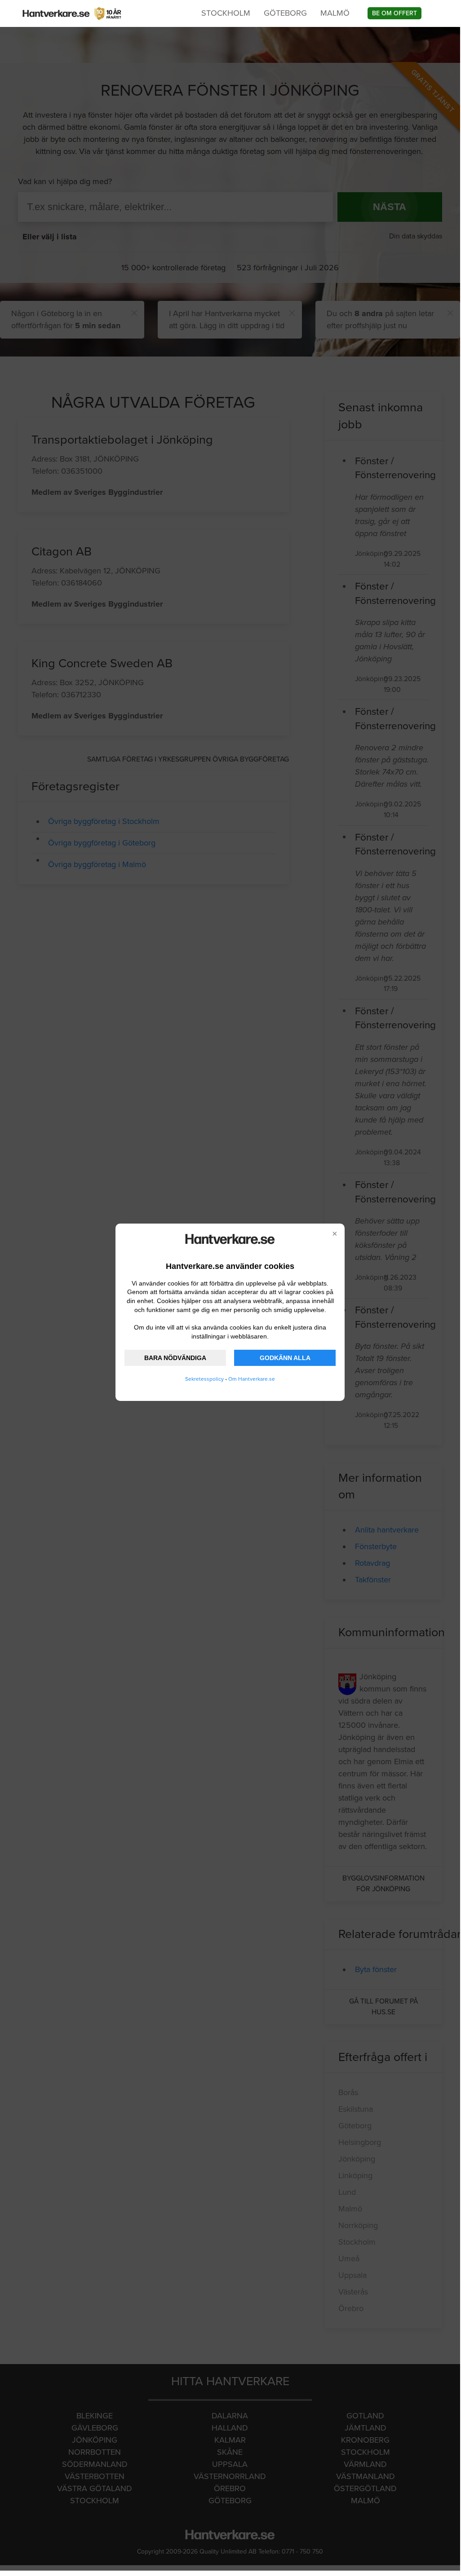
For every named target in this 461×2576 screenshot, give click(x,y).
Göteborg (285, 13)
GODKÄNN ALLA (285, 1358)
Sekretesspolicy (204, 1379)
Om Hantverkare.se (252, 1379)
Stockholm (226, 13)
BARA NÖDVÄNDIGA (175, 1358)
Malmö (335, 13)
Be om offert (395, 13)
